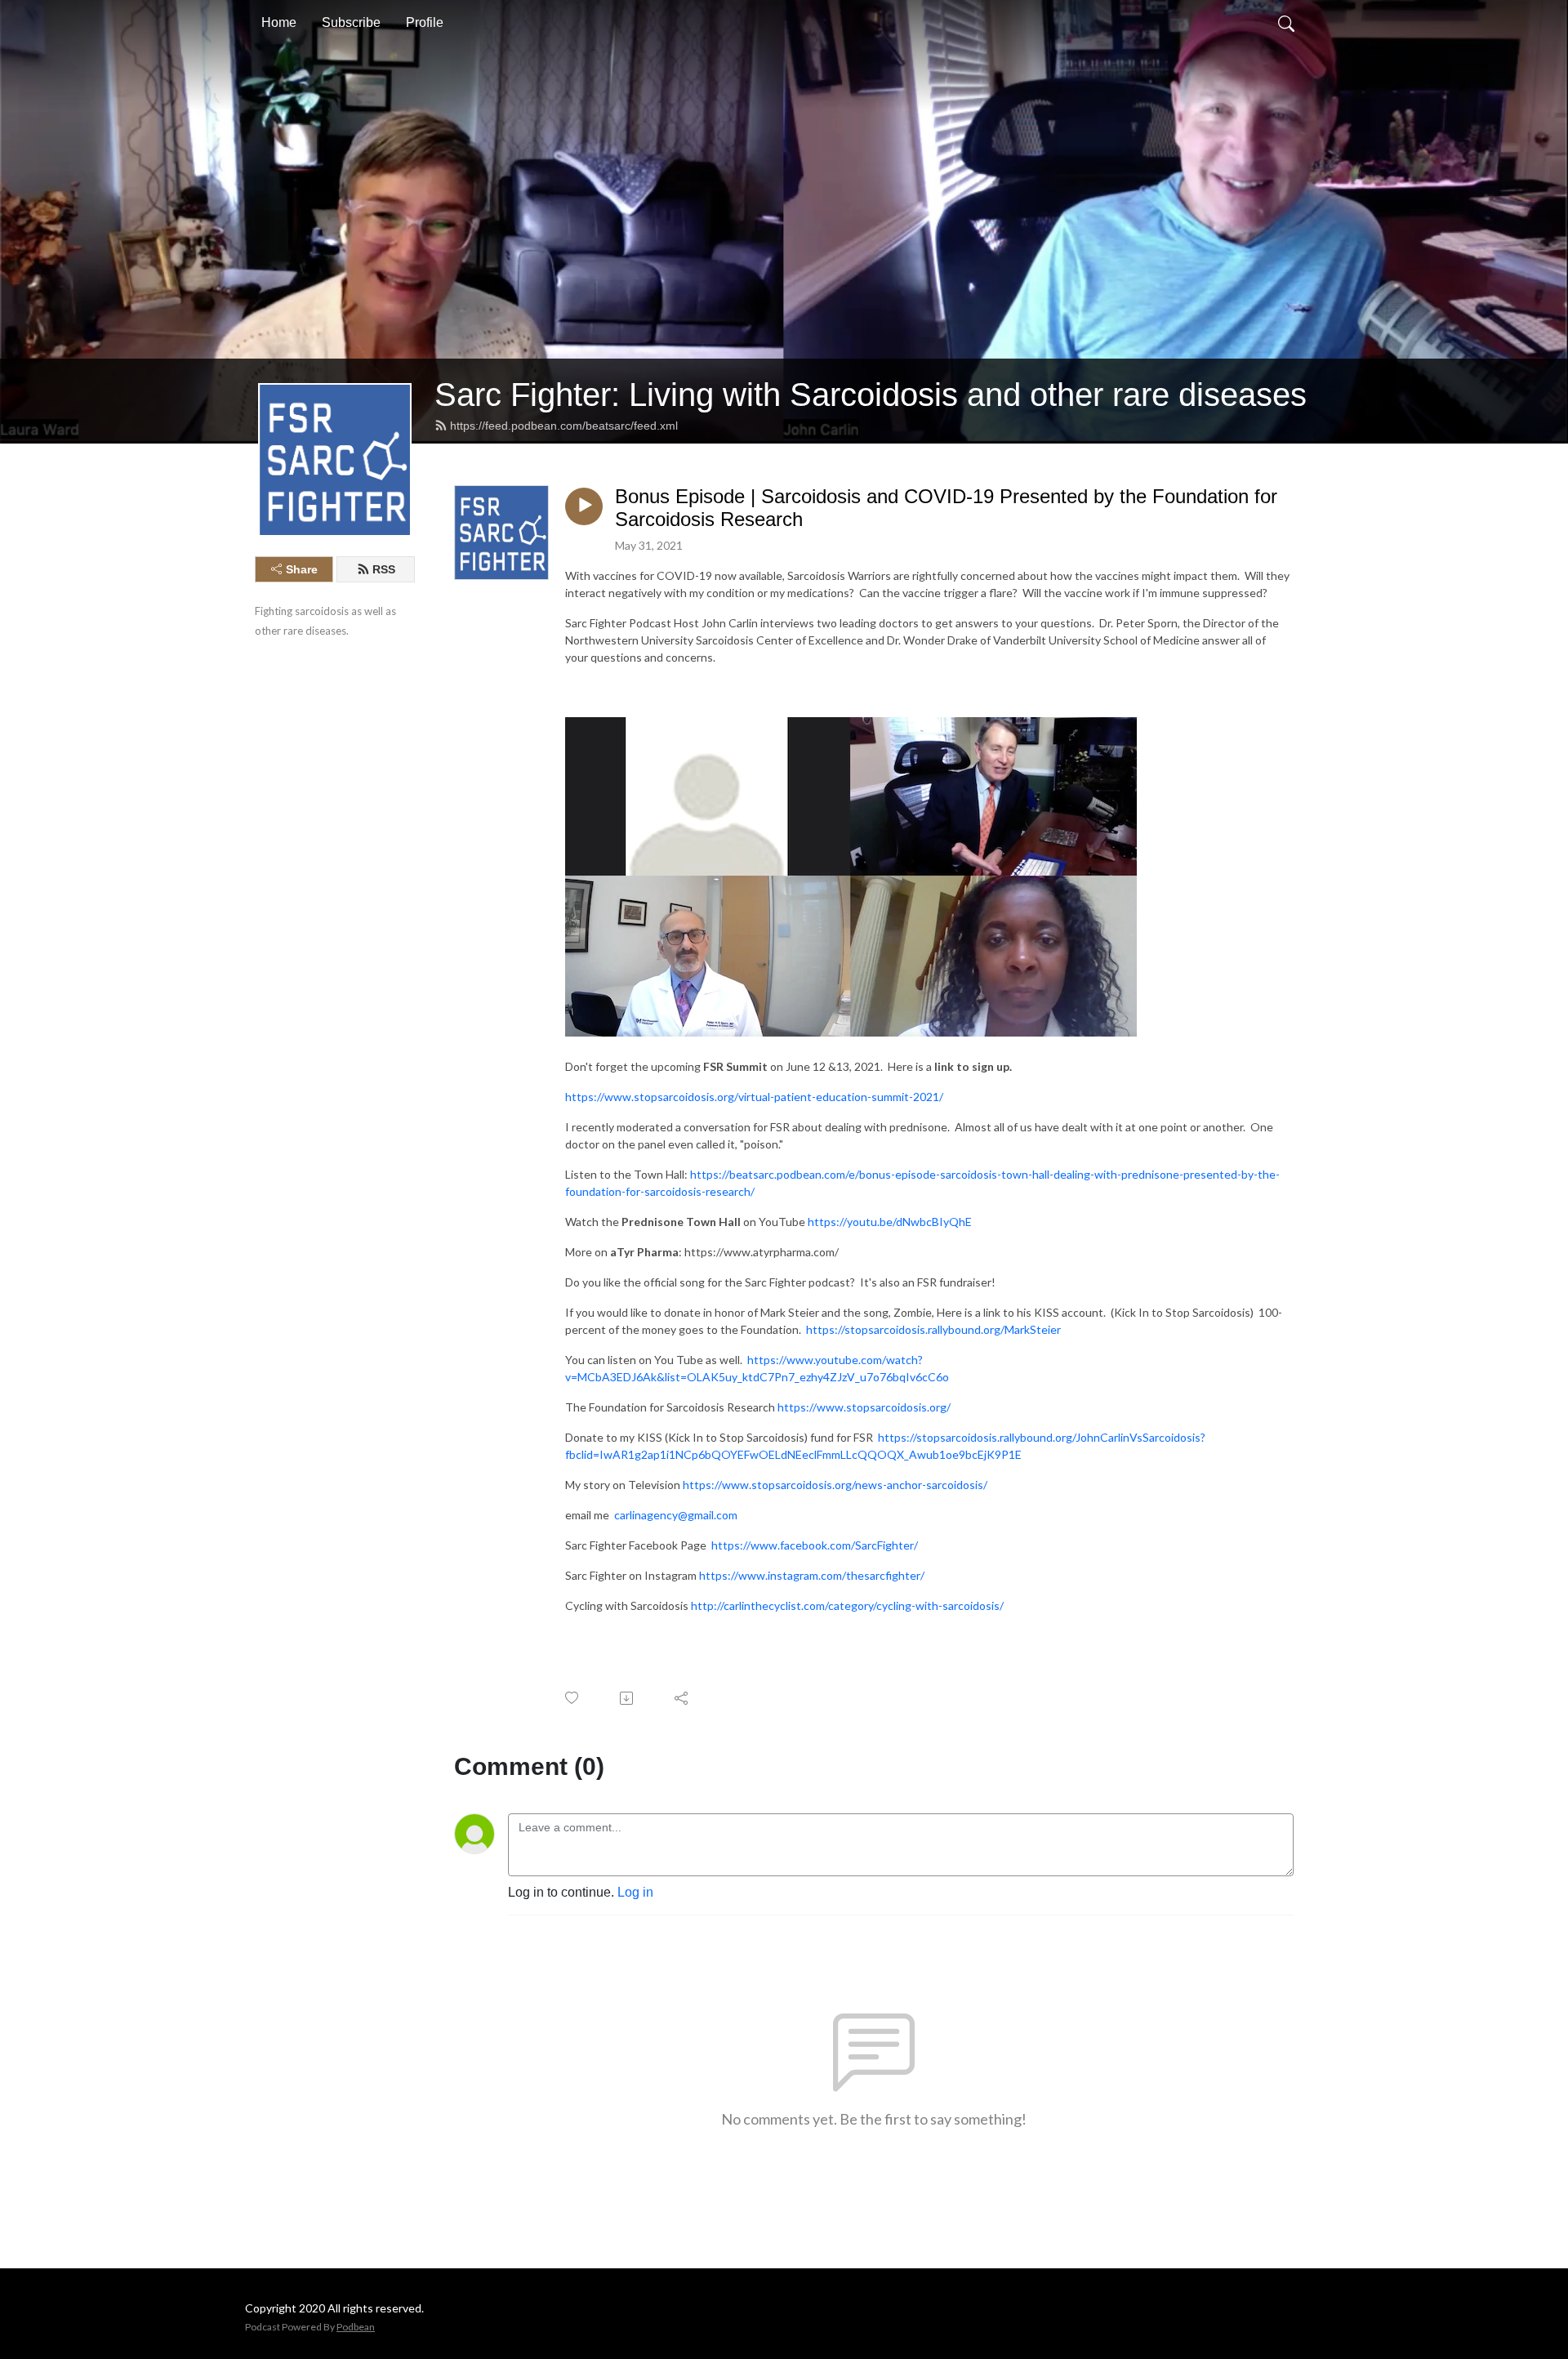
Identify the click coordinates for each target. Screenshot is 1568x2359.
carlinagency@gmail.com (676, 1515)
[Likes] (573, 1698)
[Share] (682, 1698)
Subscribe (351, 22)
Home (279, 22)
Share (302, 569)
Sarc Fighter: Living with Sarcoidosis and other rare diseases (871, 395)
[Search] (1286, 23)
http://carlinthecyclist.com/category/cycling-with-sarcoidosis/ (847, 1605)
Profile (425, 22)
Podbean (356, 2327)
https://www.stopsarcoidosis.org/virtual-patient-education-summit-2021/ (754, 1097)
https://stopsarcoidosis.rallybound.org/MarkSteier (933, 1329)
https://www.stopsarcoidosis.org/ (864, 1407)
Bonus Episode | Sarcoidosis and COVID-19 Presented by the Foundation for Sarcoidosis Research (946, 508)
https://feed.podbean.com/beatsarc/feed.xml (564, 426)
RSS (384, 569)
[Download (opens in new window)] (628, 1698)
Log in (635, 1892)
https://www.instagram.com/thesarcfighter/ (812, 1575)
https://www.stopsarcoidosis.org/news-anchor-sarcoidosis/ (835, 1485)
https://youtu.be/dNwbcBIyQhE (890, 1222)
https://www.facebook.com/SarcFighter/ (815, 1545)
